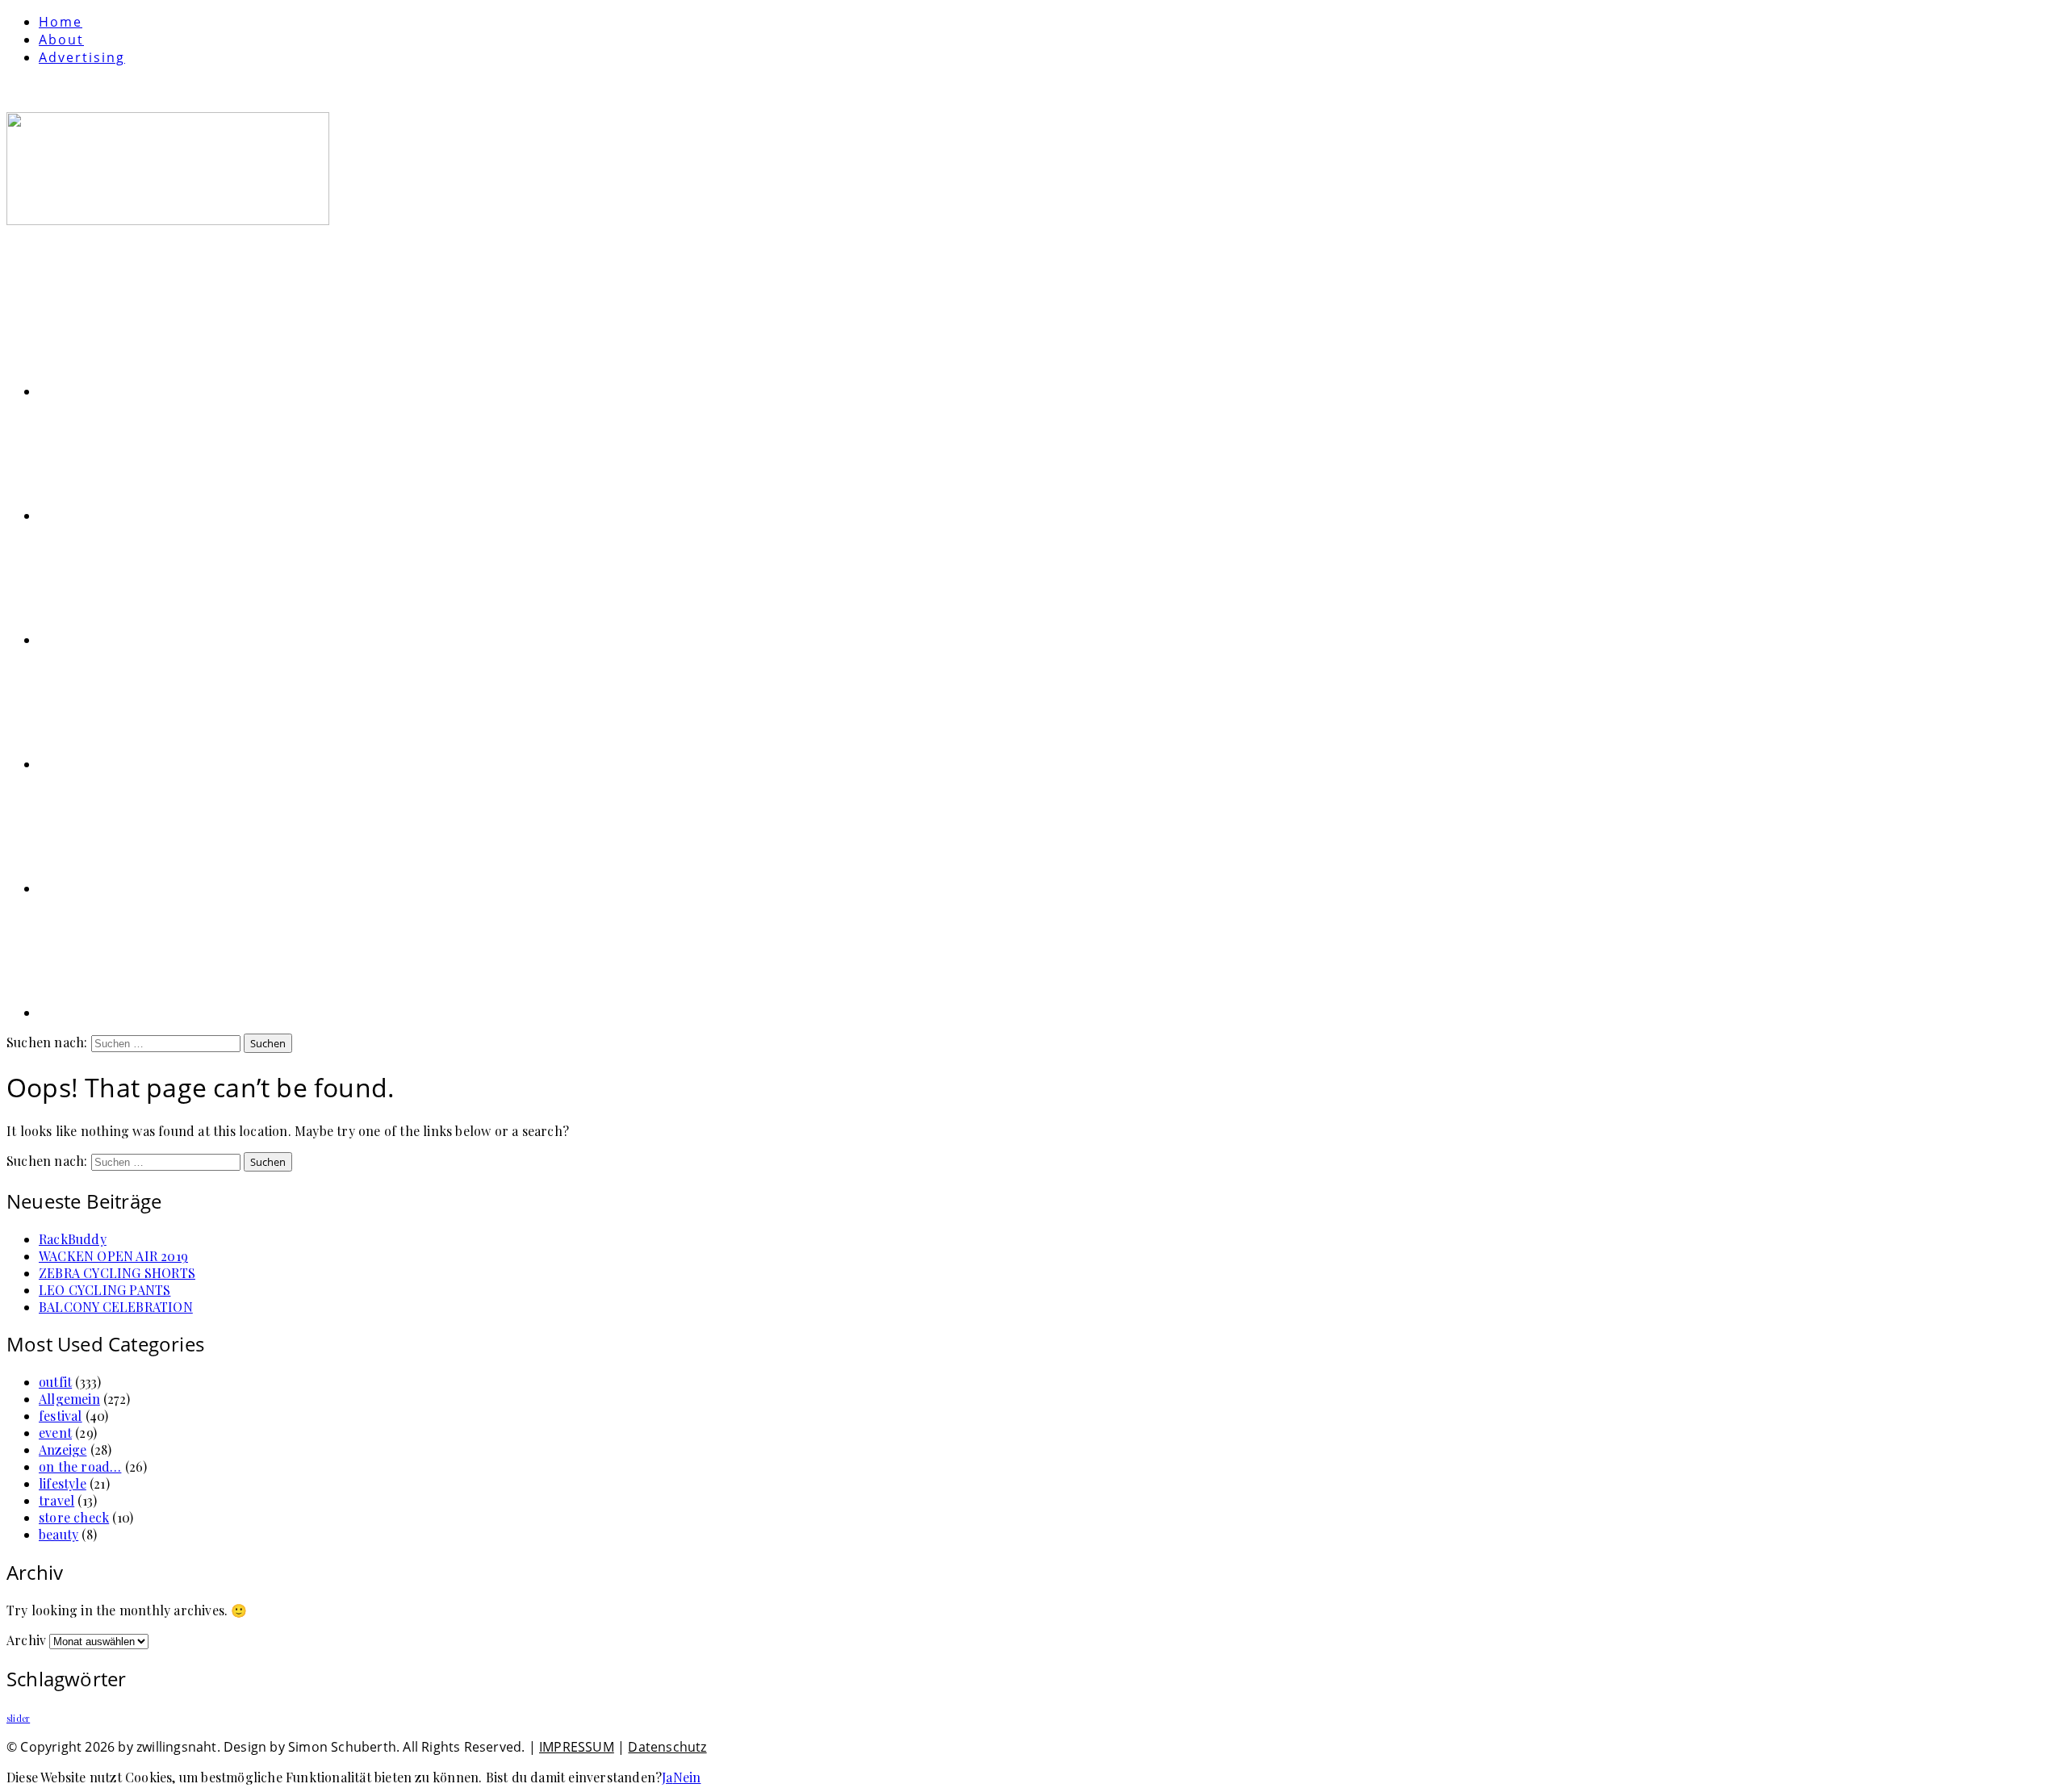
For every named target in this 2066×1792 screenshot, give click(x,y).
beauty (59, 1534)
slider (18, 1718)
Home (61, 22)
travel (56, 1500)
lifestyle (63, 1483)
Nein (687, 1777)
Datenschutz (667, 1747)
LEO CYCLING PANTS (105, 1290)
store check (74, 1517)
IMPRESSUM (577, 1747)
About (61, 40)
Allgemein (69, 1399)
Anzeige (63, 1449)
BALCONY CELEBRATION (116, 1307)
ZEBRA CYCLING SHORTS (117, 1273)
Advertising (82, 57)
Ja (667, 1777)
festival (61, 1416)
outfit (55, 1382)
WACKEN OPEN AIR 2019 (113, 1256)
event (55, 1433)
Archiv (26, 1640)
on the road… (80, 1466)
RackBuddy (73, 1239)
